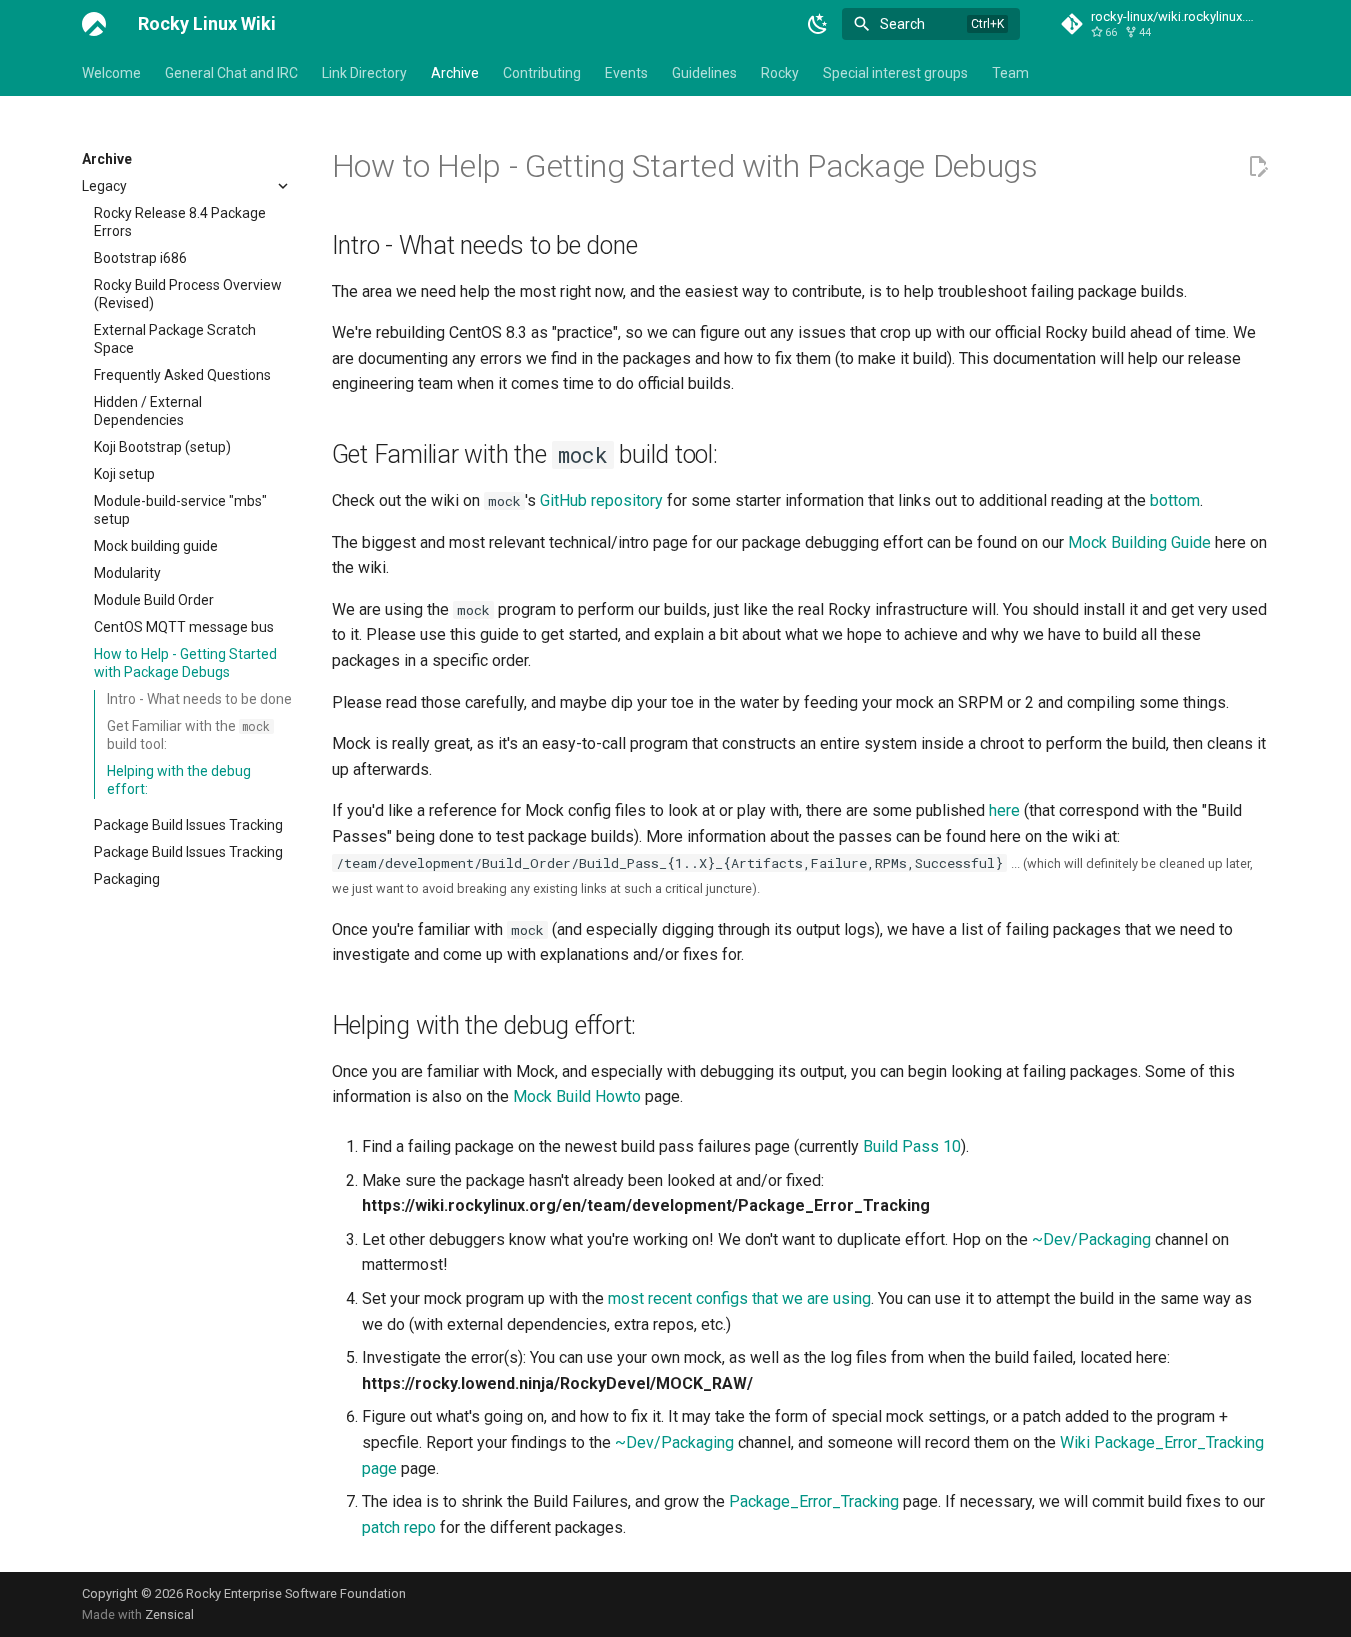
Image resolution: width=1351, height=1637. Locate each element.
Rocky (780, 73)
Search (902, 24)
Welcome (111, 73)
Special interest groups (895, 73)
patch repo (399, 1527)
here (1004, 810)
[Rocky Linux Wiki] (94, 24)
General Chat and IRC (231, 73)
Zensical (169, 1614)
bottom (1175, 500)
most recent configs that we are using (739, 1298)
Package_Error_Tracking (814, 1501)
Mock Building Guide (1139, 542)
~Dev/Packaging (1091, 1239)
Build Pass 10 (912, 1146)
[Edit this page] (1258, 167)
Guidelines (704, 73)
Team (1010, 73)
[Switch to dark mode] (818, 24)
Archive (455, 73)
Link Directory (364, 73)
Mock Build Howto (577, 1096)
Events (626, 73)
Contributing (542, 73)
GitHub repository (601, 500)
